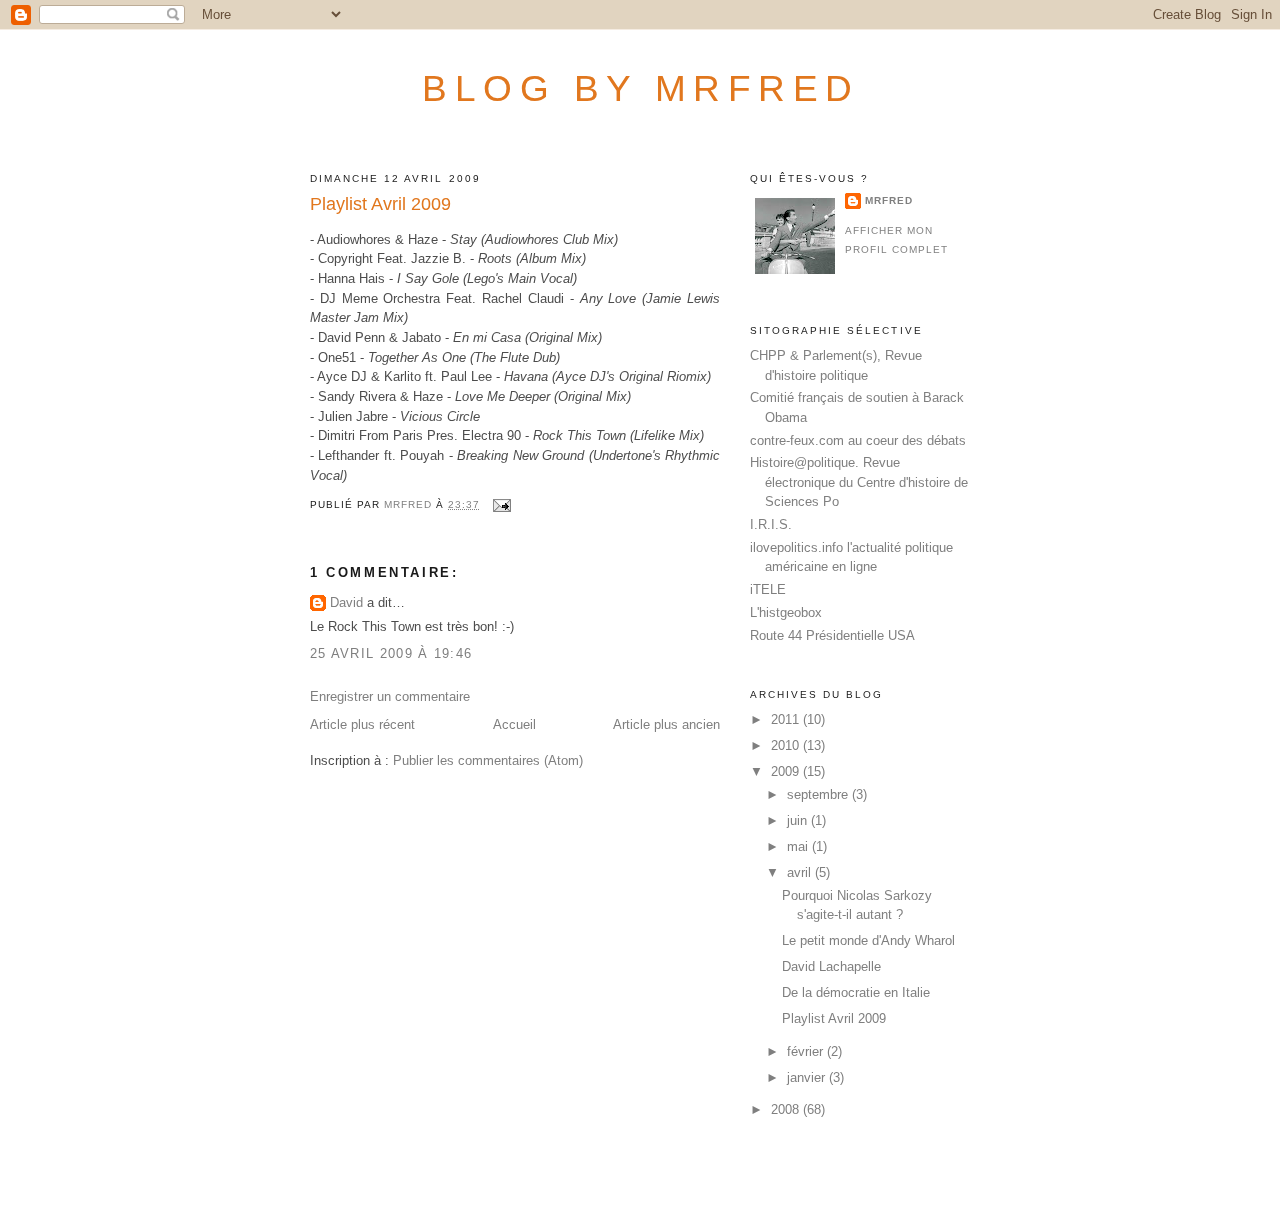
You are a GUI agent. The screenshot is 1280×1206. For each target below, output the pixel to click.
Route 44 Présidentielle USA (832, 635)
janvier (808, 1077)
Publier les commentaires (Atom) (488, 760)
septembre (819, 794)
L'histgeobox (786, 612)
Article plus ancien (666, 724)
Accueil (514, 724)
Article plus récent (362, 724)
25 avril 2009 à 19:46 (391, 653)
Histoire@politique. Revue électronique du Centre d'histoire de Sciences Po (859, 482)
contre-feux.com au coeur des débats (858, 440)
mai (799, 846)
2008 (787, 1109)
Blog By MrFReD (640, 88)
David (346, 602)
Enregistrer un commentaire (390, 696)
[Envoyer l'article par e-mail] (501, 504)
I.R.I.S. (771, 524)
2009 (787, 771)
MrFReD (889, 200)
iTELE (768, 589)
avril (801, 872)
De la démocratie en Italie (856, 992)
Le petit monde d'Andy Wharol (868, 940)
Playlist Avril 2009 (834, 1018)
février (807, 1051)
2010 (787, 745)
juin (799, 820)
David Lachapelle (831, 966)
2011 (787, 719)
